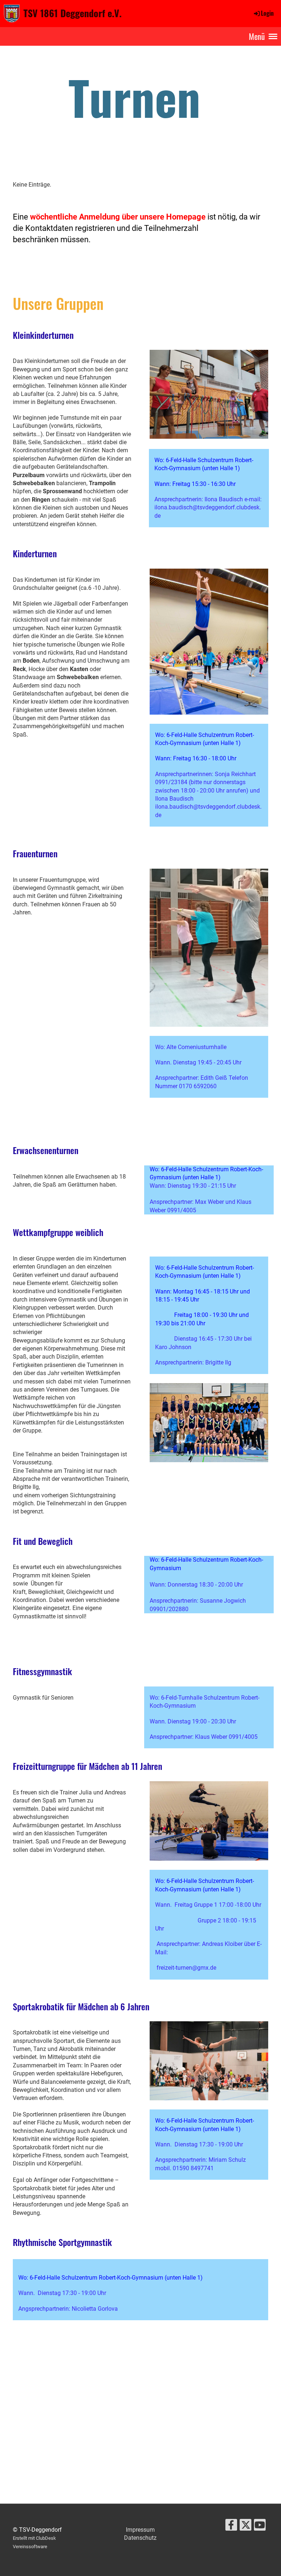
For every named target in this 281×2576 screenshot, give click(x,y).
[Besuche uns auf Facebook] (231, 2527)
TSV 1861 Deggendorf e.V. (72, 13)
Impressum (140, 2530)
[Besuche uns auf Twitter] (246, 2527)
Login (267, 13)
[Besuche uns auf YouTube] (260, 2527)
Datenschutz (140, 2538)
